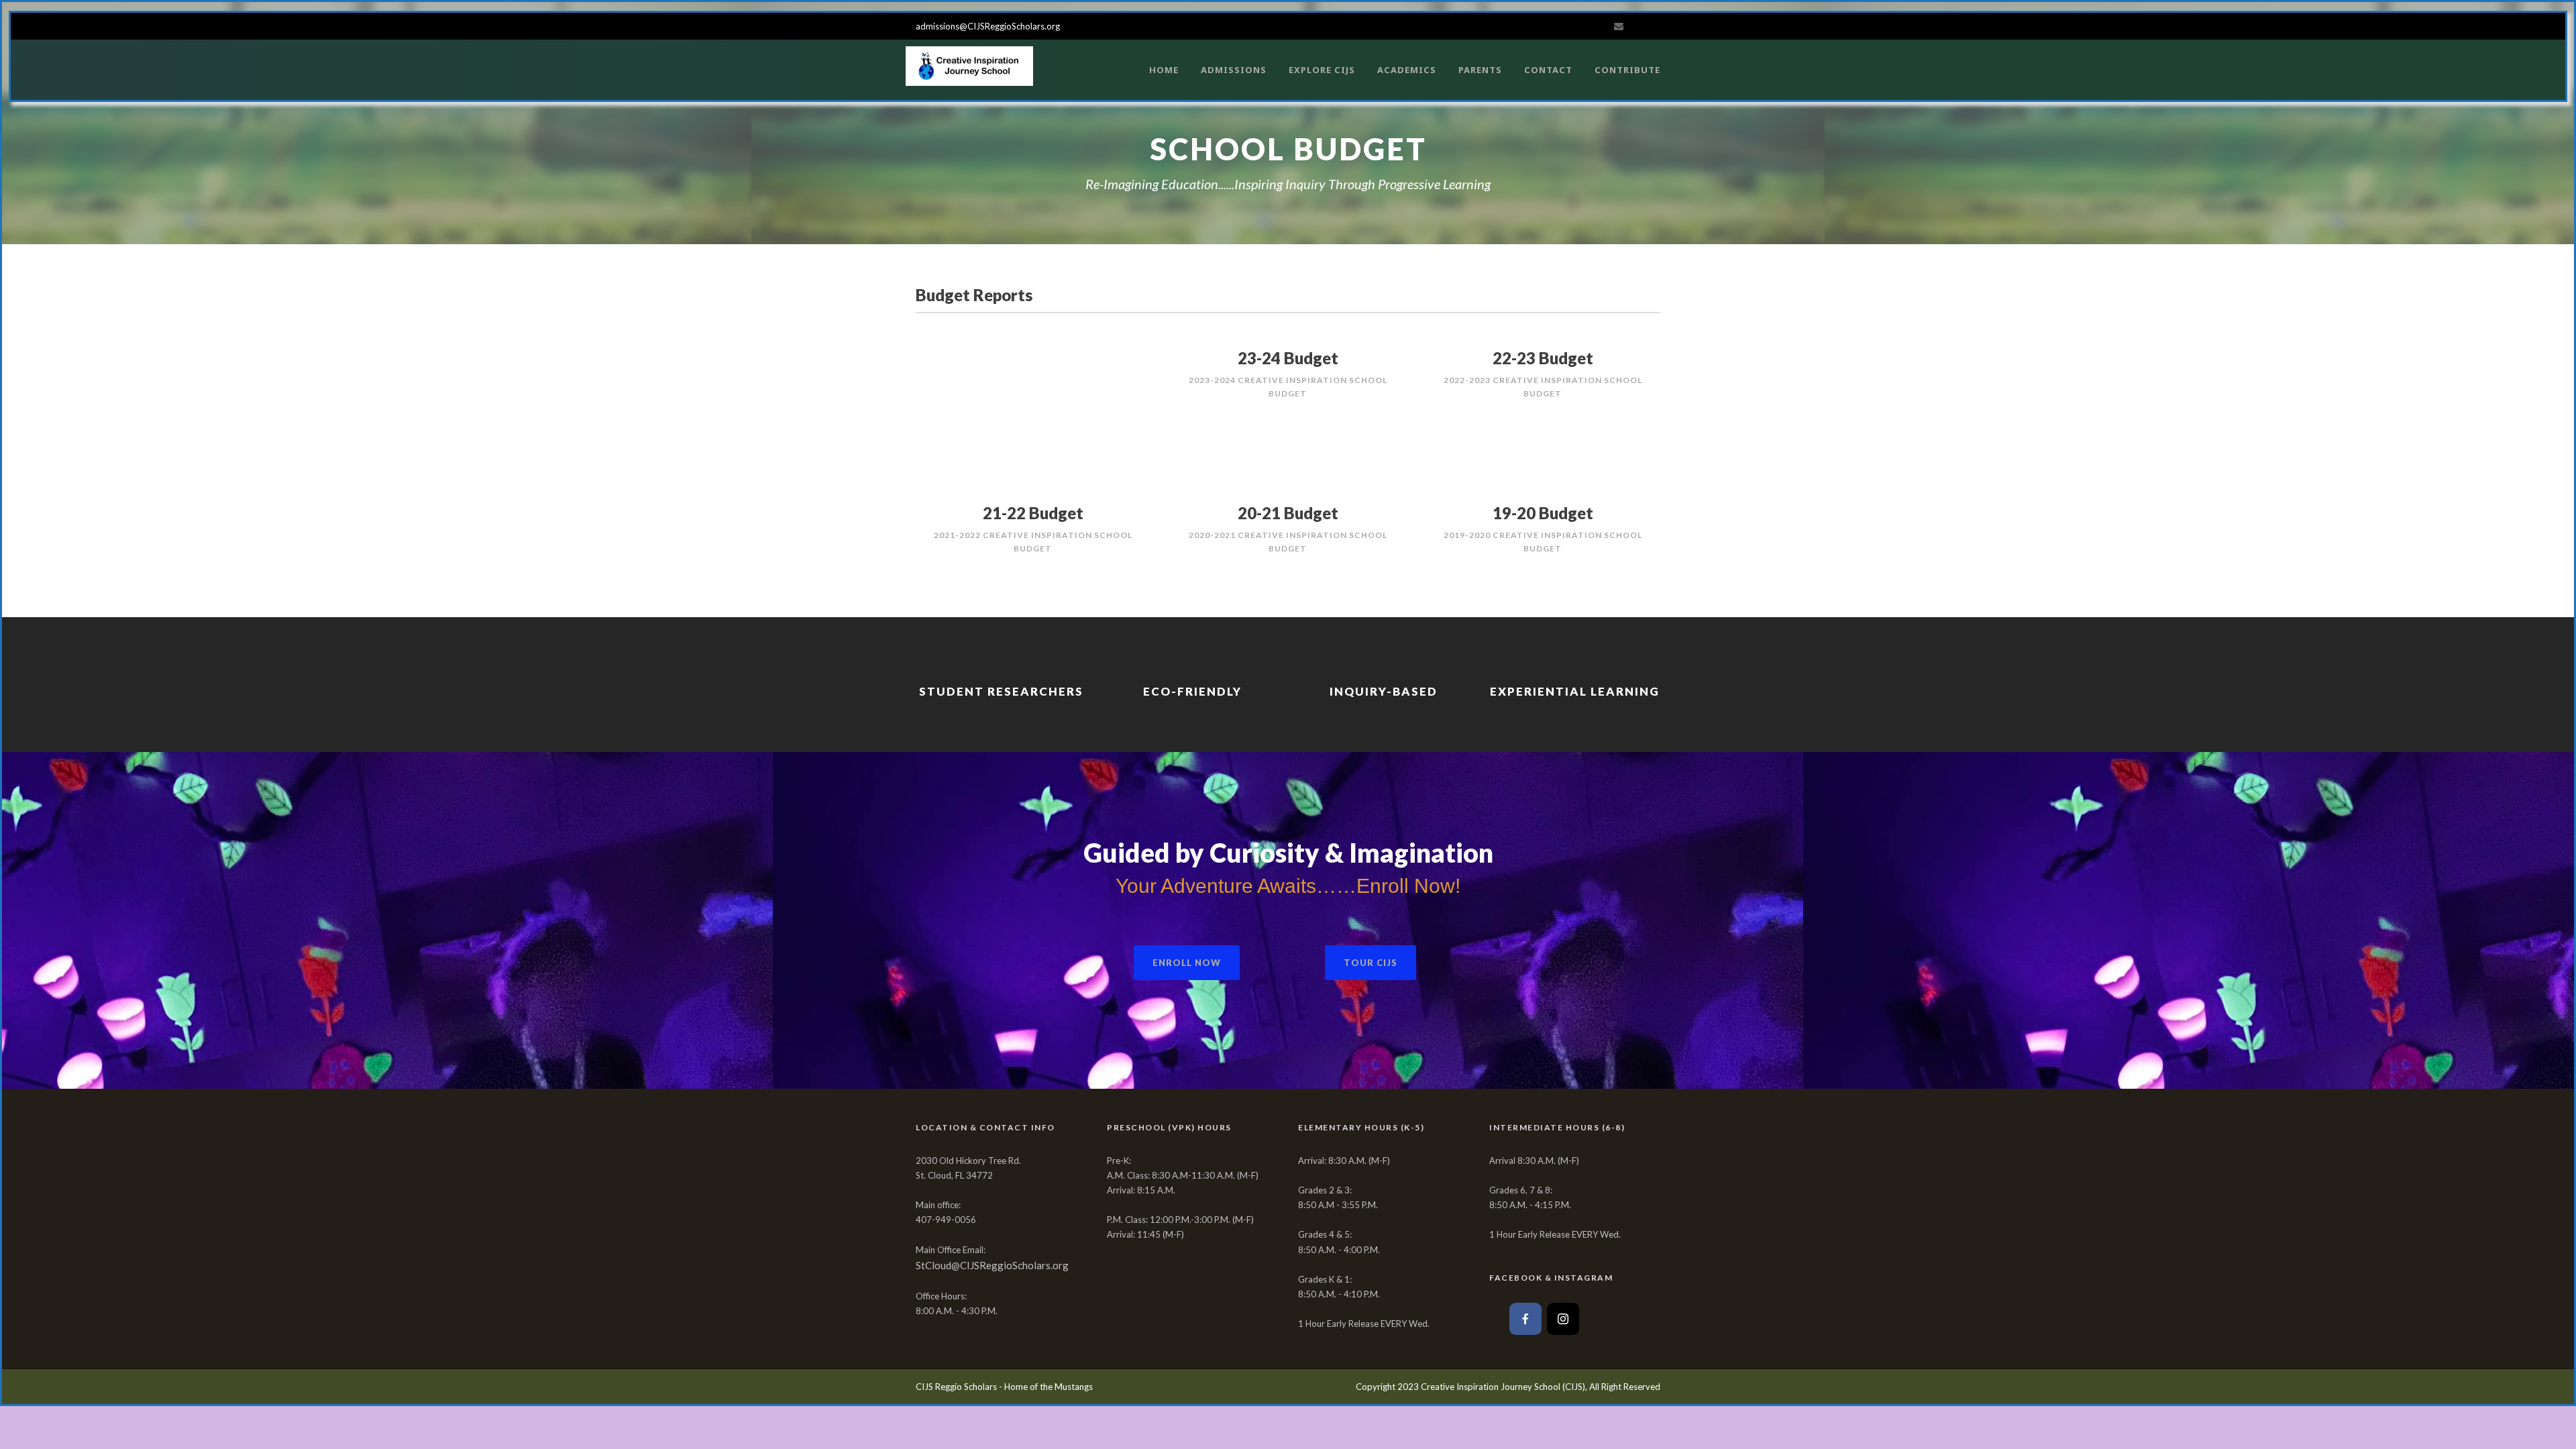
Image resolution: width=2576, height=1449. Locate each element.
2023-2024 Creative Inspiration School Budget (1288, 387)
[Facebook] (1525, 1319)
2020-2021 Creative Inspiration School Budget (1288, 542)
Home (1164, 70)
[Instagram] (1563, 1319)
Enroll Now (1187, 963)
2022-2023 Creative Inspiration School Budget (1543, 387)
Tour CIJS (1371, 963)
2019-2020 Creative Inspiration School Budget (1543, 542)
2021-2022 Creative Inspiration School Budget (1033, 542)
